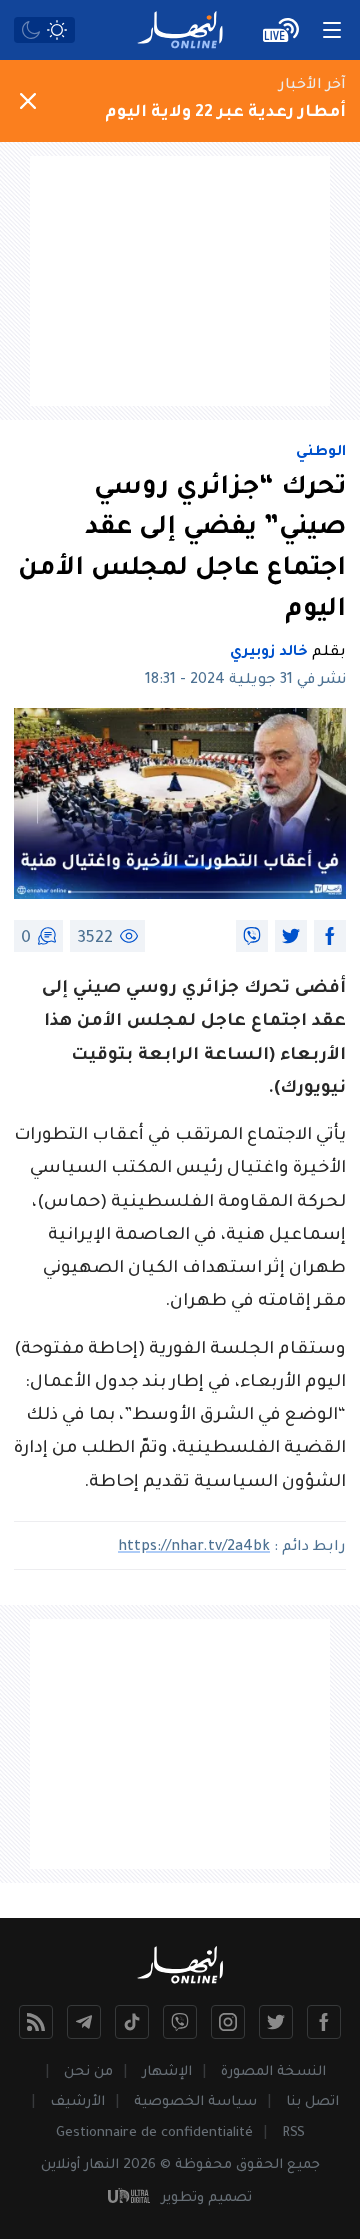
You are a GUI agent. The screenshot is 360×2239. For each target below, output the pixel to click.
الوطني (321, 453)
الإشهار (167, 2072)
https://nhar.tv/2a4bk (194, 1548)
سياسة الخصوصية (195, 2102)
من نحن (88, 2072)
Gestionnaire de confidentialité (154, 2133)
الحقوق (259, 2165)
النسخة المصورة (273, 2072)
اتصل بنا (312, 2102)
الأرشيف (77, 2102)
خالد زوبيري (269, 653)
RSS (293, 2133)
